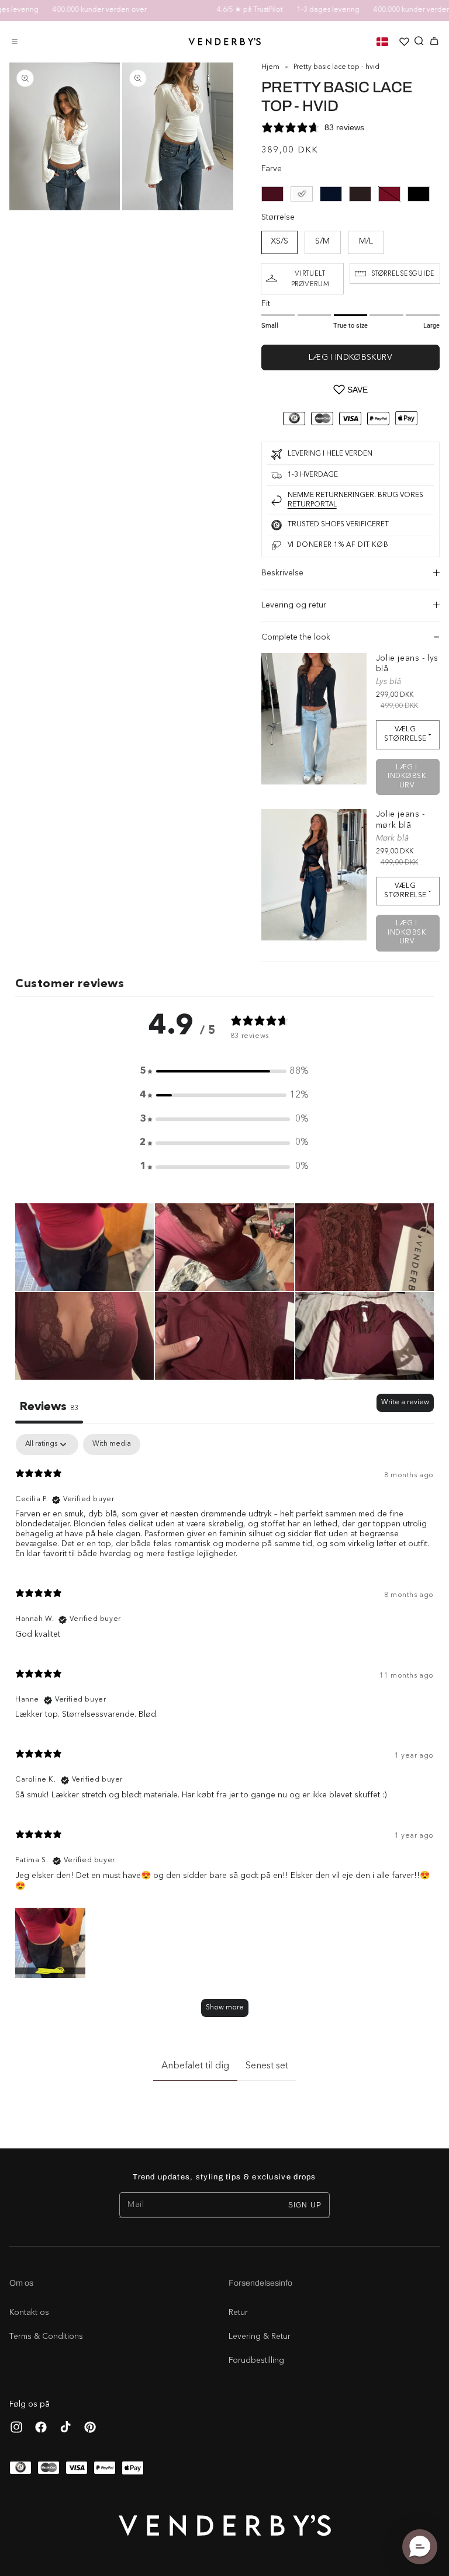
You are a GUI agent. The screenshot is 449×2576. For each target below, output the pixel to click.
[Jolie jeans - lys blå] (314, 719)
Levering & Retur (260, 2337)
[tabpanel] (224, 1731)
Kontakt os (29, 2313)
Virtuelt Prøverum (310, 279)
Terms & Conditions (46, 2337)
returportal (312, 505)
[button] (15, 41)
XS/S (279, 242)
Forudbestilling (256, 2360)
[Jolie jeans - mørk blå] (314, 875)
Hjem (270, 67)
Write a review (405, 1402)
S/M (322, 242)
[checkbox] (112, 1445)
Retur (238, 2313)
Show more (225, 2008)
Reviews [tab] (49, 1407)
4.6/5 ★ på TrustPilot (227, 10)
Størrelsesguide (403, 273)
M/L (366, 242)
